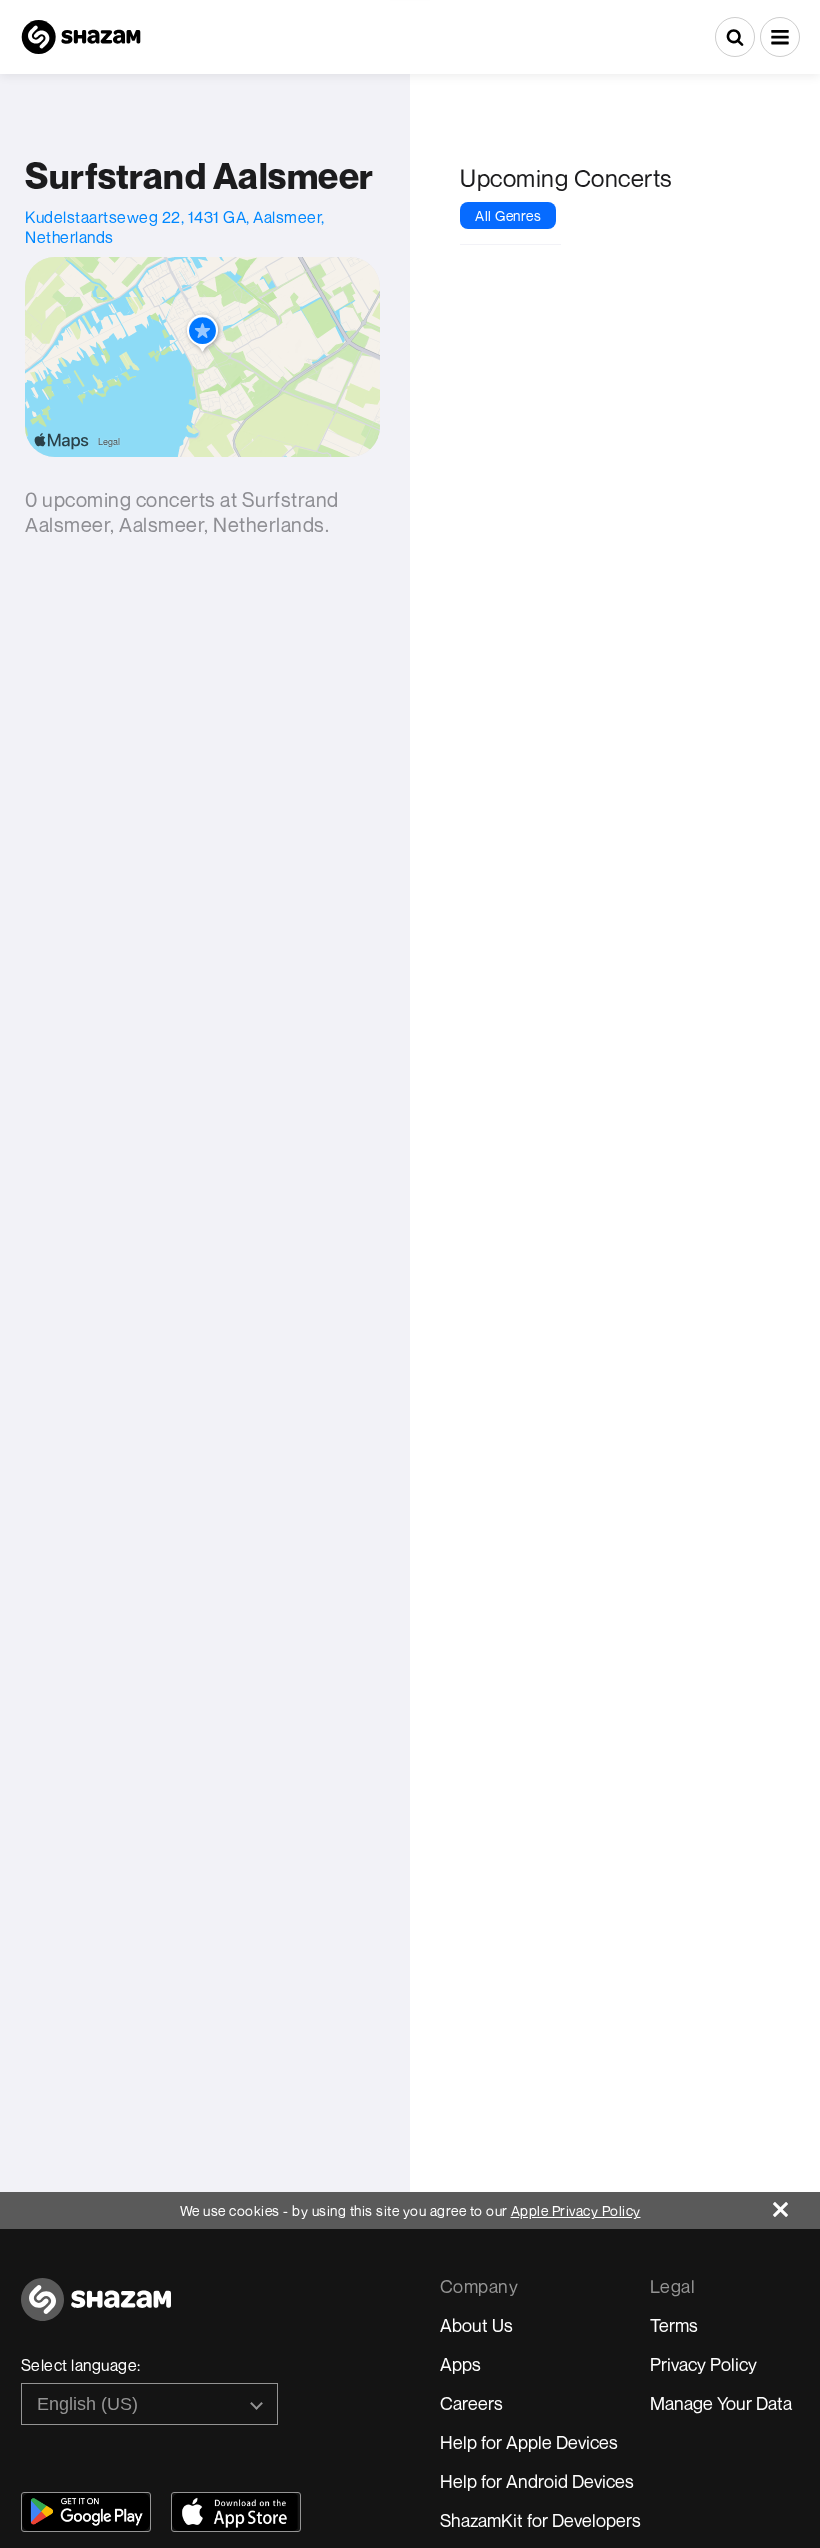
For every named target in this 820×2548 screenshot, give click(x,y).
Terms (674, 2325)
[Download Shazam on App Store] (236, 2512)
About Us (476, 2325)
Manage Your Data (721, 2403)
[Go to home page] (96, 2310)
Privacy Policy (703, 2364)
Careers (471, 2403)
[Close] (796, 2204)
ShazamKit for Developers (540, 2520)
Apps (460, 2364)
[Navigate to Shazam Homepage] (81, 37)
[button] (780, 37)
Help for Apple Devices (529, 2442)
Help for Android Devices (537, 2481)
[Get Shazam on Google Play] (86, 2512)
